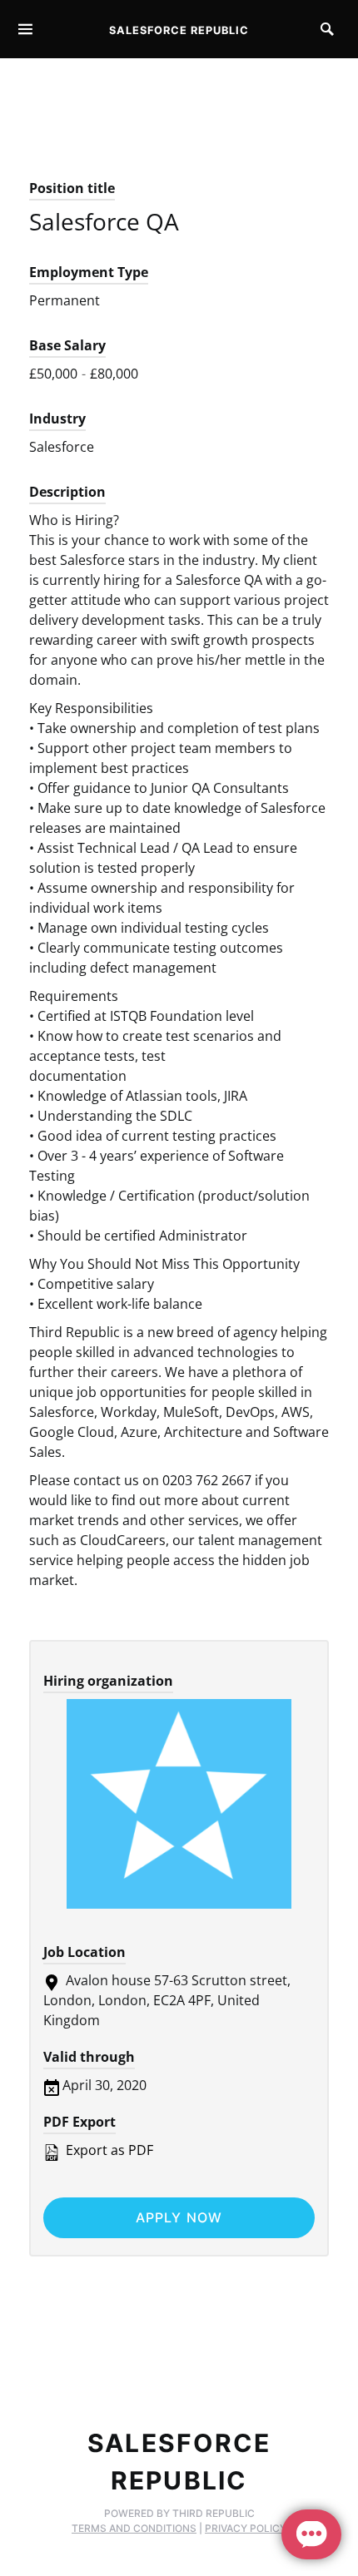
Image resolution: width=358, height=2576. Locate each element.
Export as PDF (108, 2150)
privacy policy (246, 2528)
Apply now (179, 2217)
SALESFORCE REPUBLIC (179, 30)
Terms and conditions (134, 2528)
